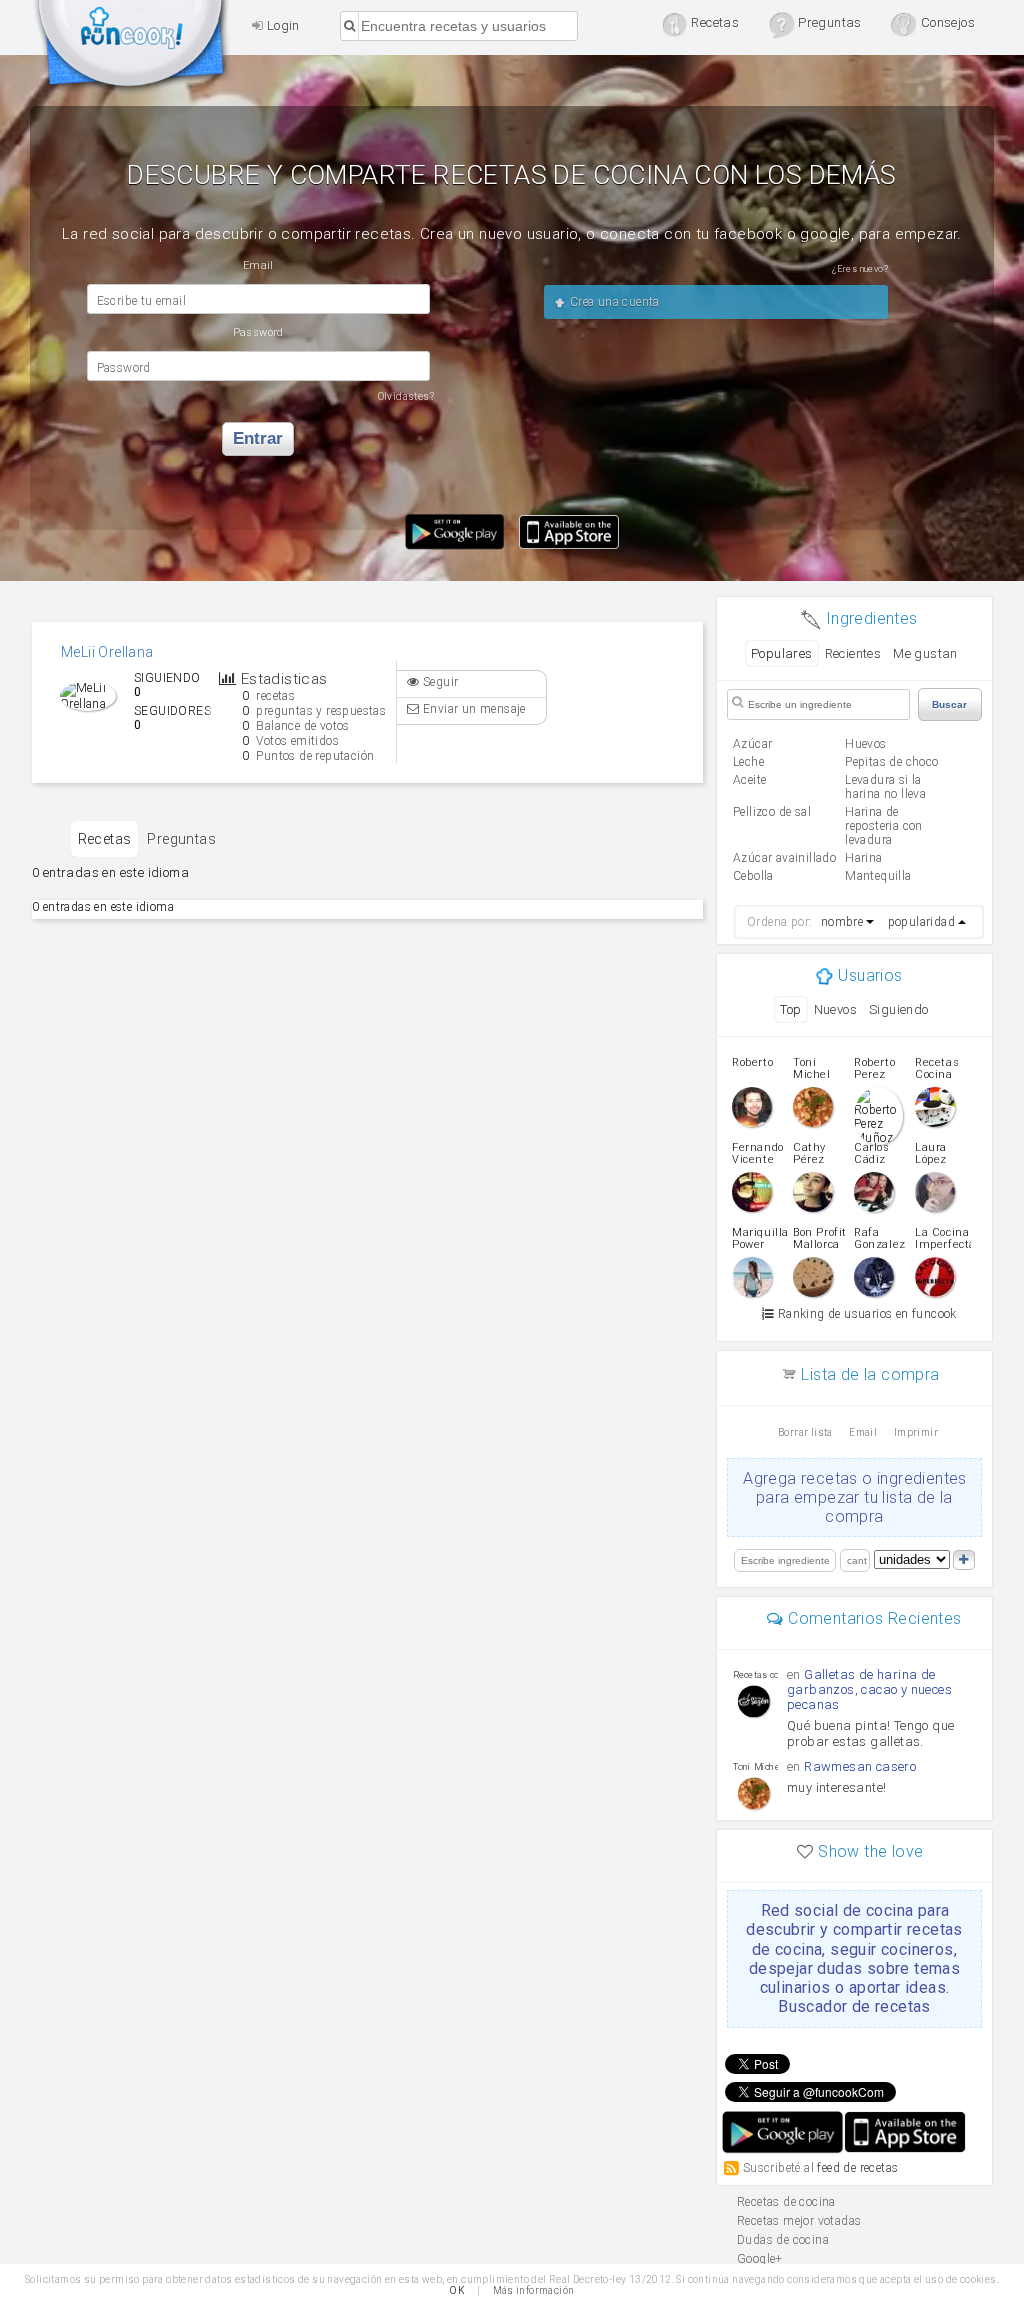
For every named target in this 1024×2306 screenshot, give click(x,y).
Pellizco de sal (772, 812)
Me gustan (925, 653)
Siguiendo (899, 1009)
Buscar (949, 704)
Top (790, 1009)
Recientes (853, 653)
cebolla (753, 876)
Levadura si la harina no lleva (885, 787)
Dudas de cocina (783, 2240)
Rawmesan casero (860, 1766)
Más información (534, 2290)
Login (281, 25)
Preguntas (181, 839)
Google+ (760, 2259)
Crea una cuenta (612, 302)
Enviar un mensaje (473, 709)
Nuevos (835, 1009)
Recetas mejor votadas (799, 2221)
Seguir (439, 682)
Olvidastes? (406, 396)
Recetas (105, 839)
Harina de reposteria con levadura (884, 826)
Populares (782, 653)
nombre (842, 922)
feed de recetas (857, 2168)
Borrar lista (805, 1432)
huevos (865, 744)
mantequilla (878, 876)
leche (748, 762)
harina (863, 858)
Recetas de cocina (132, 48)
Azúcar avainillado (784, 858)
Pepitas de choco (891, 762)
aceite (749, 780)
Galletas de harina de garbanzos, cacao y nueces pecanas (869, 1689)
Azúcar (752, 744)
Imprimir (916, 1432)
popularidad (921, 922)
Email (863, 1432)
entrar (258, 438)
